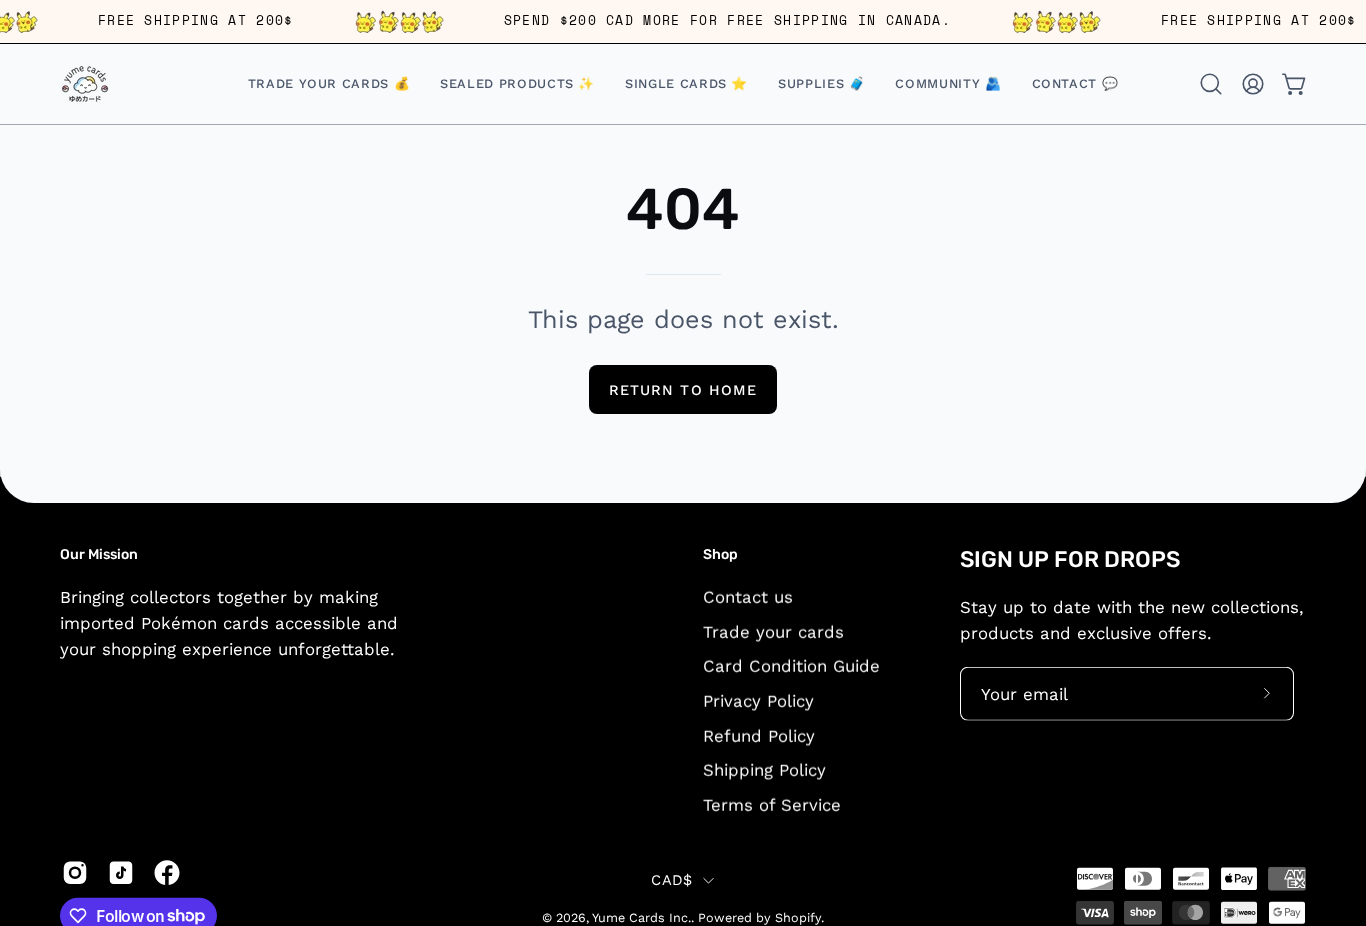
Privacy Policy (758, 700)
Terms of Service (772, 804)
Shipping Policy (764, 769)
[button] (686, 84)
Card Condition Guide (791, 666)
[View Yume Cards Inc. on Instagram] (75, 872)
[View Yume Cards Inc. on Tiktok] (121, 872)
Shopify (798, 917)
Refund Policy (759, 735)
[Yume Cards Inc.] (85, 84)
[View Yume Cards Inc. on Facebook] (167, 872)
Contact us (748, 596)
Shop (720, 554)
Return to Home (683, 390)
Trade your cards (773, 631)
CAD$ (671, 880)
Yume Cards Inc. (641, 917)
